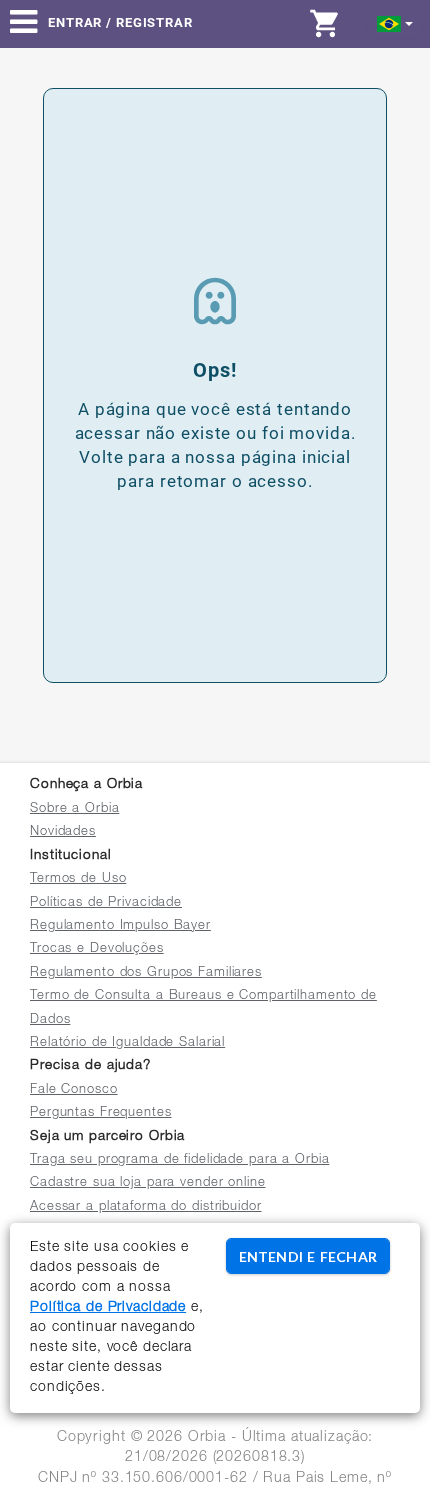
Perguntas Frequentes (101, 1113)
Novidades (63, 832)
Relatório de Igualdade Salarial (127, 1043)
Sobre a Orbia (74, 809)
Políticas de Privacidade (106, 903)
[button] (395, 22)
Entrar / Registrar (120, 22)
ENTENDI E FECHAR (308, 1256)
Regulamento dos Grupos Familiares (146, 973)
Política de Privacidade (108, 1308)
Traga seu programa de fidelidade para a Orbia (179, 1160)
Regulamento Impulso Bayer (120, 926)
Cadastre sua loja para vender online (148, 1183)
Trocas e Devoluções (97, 949)
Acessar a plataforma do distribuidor (146, 1207)
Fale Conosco (74, 1090)
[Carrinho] (330, 23)
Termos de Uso (78, 879)
